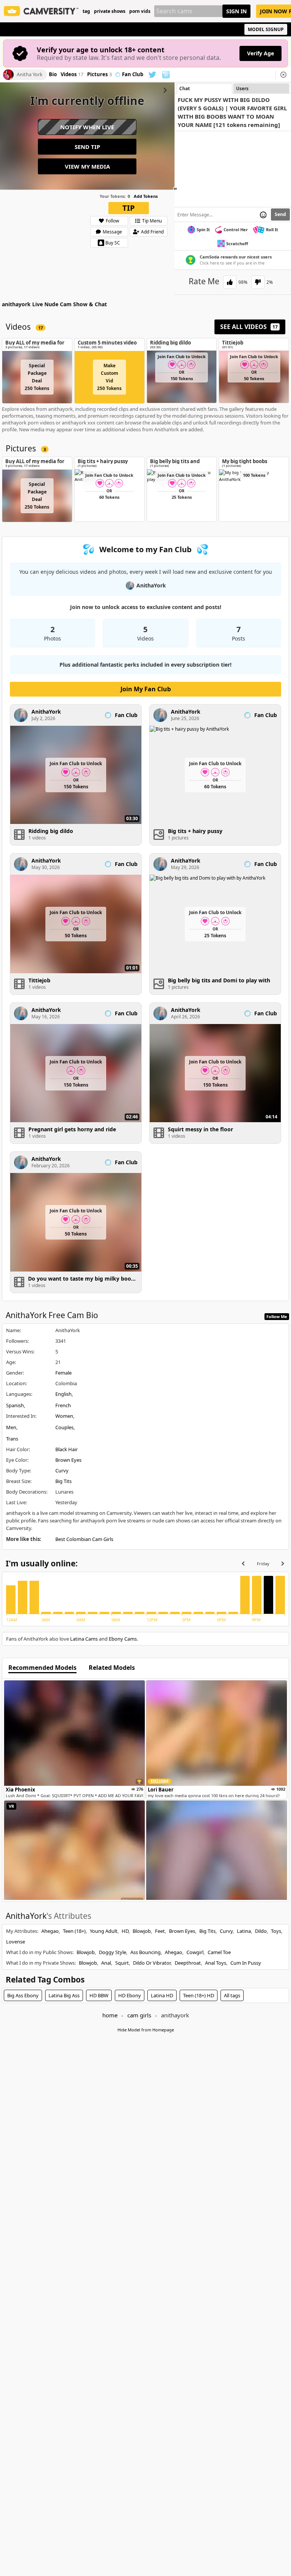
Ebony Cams (123, 1639)
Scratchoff (237, 244)
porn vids (140, 11)
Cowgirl (195, 1952)
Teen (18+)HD (199, 1995)
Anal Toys (216, 1963)
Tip (129, 208)
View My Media (87, 166)
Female (63, 1373)
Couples (64, 1427)
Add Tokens (146, 196)
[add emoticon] (263, 215)
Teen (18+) (74, 1931)
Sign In (236, 11)
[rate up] (230, 282)
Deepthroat (188, 1963)
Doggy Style (113, 1952)
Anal (106, 1963)
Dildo (261, 1931)
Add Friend (152, 232)
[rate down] (258, 282)
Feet (160, 1931)
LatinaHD (162, 1995)
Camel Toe (219, 1952)
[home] (41, 11)
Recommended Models (42, 1668)
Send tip (87, 147)
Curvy (62, 1470)
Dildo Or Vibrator (152, 1963)
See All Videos (249, 327)
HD (125, 1931)
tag (86, 11)
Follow (112, 221)
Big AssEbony (23, 1995)
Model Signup (266, 29)
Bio (53, 75)
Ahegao (50, 1931)
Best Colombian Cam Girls (84, 1539)
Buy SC (113, 243)
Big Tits (63, 1481)
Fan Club (133, 75)
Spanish (15, 1405)
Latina (244, 1931)
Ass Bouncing (145, 1952)
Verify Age (260, 53)
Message (112, 232)
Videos (72, 75)
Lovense (16, 1942)
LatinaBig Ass (64, 1995)
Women (64, 1416)
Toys (276, 1931)
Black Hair (66, 1449)
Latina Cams (84, 1639)
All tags (232, 1995)
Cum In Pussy (246, 1963)
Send (280, 214)
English (63, 1394)
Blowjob (142, 1931)
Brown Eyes (68, 1460)
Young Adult (104, 1931)
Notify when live (87, 127)
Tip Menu (152, 221)
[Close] (283, 75)
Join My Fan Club (146, 689)
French (63, 1405)
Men (11, 1427)
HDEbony (130, 1995)
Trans (12, 1439)
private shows (110, 11)
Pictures (99, 75)
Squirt (122, 1963)
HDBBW (99, 1995)
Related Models (112, 1668)
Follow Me (277, 1316)
